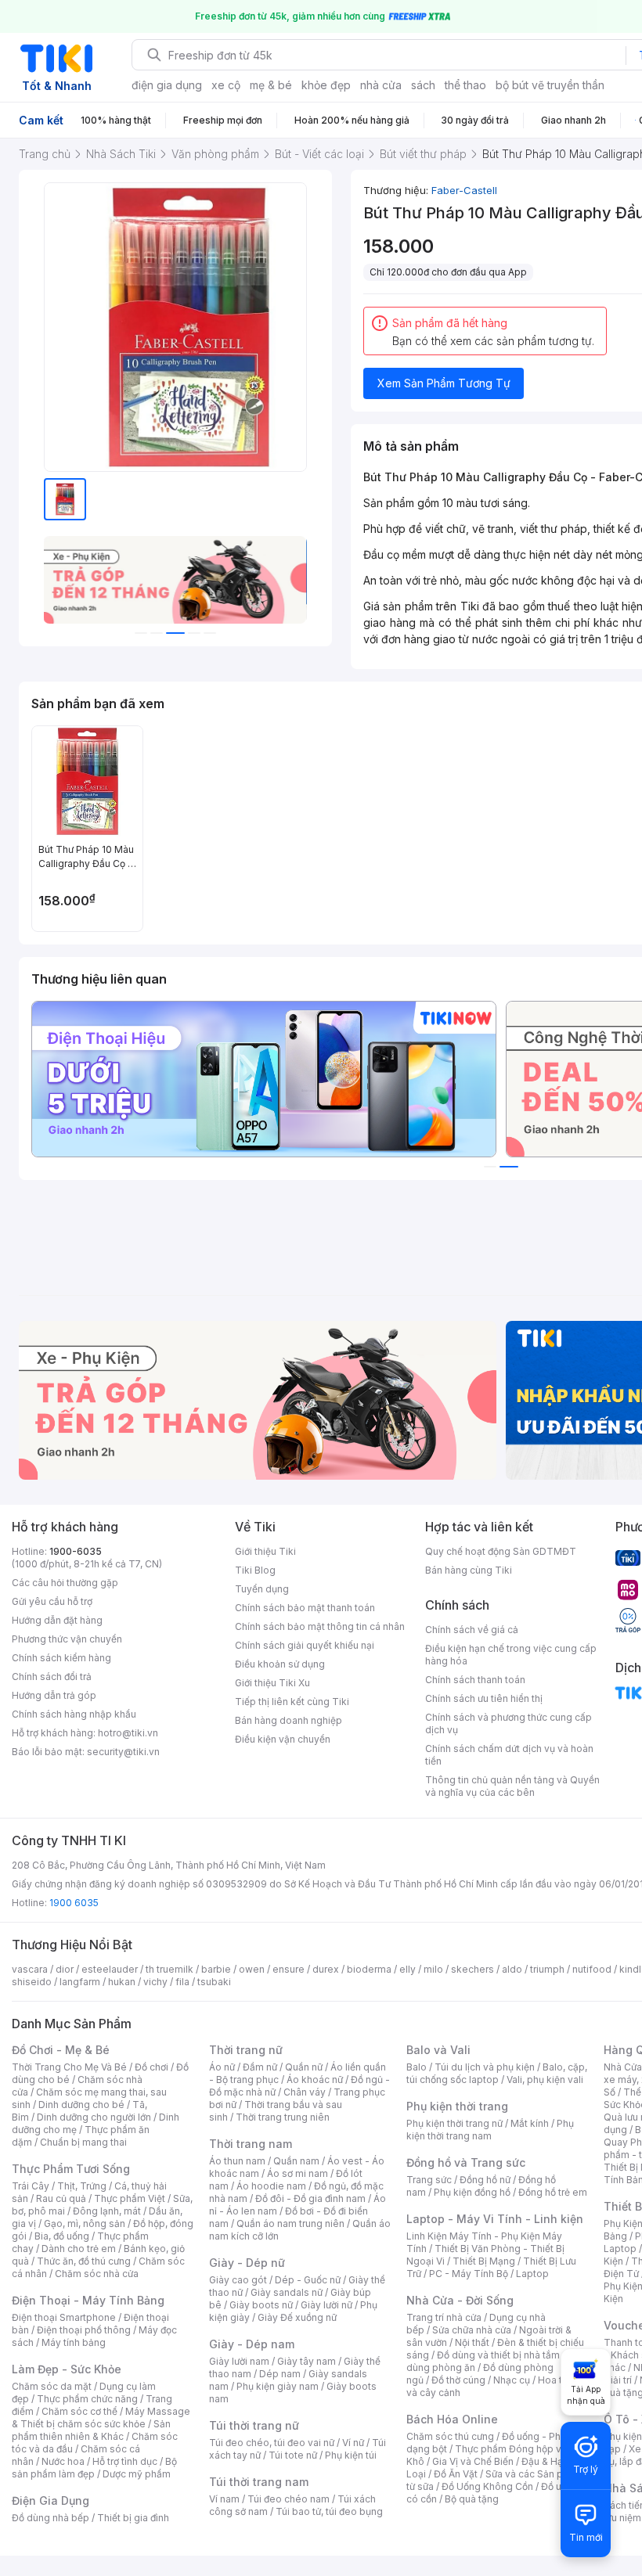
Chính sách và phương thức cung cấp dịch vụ (509, 1723)
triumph (547, 1969)
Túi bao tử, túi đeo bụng (329, 2511)
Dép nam (280, 2374)
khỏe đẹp (326, 85)
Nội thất (472, 2342)
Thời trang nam (251, 2144)
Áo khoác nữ (315, 2080)
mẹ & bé (271, 85)
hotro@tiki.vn (128, 1733)
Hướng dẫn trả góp (54, 1695)
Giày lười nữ (326, 2305)
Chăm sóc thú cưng (450, 2436)
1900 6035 (74, 1903)
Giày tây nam (307, 2361)
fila (182, 1982)
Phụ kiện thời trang (457, 2106)
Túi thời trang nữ (254, 2425)
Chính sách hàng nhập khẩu (74, 1714)
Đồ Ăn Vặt (456, 2474)
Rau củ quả (61, 2198)
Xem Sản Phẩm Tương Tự (444, 383)
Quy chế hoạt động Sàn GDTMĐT (501, 1551)
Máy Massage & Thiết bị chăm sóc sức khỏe (101, 2418)
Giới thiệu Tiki (265, 1551)
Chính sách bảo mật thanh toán (305, 1608)
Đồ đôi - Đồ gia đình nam (310, 2198)
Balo (417, 2067)
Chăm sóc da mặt (52, 2386)
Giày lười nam (239, 2361)
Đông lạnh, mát (107, 2211)
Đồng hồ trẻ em (553, 2192)
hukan (122, 1982)
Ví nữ (353, 2443)
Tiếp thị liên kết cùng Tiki (292, 1702)
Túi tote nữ (293, 2455)
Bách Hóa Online (452, 2419)
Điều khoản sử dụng (280, 1664)
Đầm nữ (260, 2067)
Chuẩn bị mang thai (83, 2142)
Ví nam (224, 2499)
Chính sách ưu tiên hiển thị (484, 1698)
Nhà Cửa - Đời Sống (460, 2300)
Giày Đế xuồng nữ (297, 2317)
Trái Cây (31, 2186)
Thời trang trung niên (283, 2117)
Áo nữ (222, 2067)
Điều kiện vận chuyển (283, 1739)
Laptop (532, 2274)
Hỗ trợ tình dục (125, 2461)
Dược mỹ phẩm (137, 2474)
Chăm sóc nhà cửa (97, 2274)
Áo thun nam (237, 2161)
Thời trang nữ (246, 2050)
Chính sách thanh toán (475, 1680)
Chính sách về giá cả (472, 1630)
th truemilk (170, 1969)
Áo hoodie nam (271, 2186)
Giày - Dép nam (252, 2344)
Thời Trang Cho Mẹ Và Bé (69, 2067)
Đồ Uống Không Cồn (487, 2486)
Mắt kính (530, 2123)
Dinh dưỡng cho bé (81, 2105)
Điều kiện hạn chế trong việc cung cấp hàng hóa (511, 1655)
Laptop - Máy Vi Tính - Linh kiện (495, 2219)
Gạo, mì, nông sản (85, 2223)
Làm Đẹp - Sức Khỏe (67, 2369)
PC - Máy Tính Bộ (469, 2274)
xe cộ (226, 85)
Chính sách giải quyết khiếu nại (305, 1645)
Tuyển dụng (262, 1589)
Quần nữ (304, 2067)
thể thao (465, 85)
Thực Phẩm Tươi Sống (71, 2169)
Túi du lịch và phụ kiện (485, 2067)
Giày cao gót (238, 2280)
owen (252, 1969)
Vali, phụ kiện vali (545, 2080)
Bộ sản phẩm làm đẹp (94, 2468)
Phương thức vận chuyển (67, 1639)
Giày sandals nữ (287, 2292)
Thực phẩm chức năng (87, 2399)
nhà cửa (381, 85)
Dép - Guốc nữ (308, 2280)
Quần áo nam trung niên (290, 2223)
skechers (472, 1969)
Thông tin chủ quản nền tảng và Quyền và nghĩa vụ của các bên (512, 1786)
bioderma (369, 1969)
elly (408, 1969)
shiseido (32, 1982)
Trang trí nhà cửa (444, 2317)
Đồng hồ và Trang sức (466, 2162)
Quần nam (296, 2161)
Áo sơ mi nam (298, 2173)
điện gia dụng (167, 85)
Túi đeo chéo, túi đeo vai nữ (272, 2443)
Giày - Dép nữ (247, 2263)
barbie (216, 1969)
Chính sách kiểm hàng (61, 1658)
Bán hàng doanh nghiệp (289, 1720)
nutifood (592, 1969)
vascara (30, 1969)
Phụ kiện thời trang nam (490, 2130)
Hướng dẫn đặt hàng (57, 1620)
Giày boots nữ (261, 2305)
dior (65, 1969)
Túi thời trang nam (259, 2482)
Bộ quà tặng (472, 2499)
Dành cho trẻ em (79, 2249)
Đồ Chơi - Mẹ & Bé (61, 2050)
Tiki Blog (255, 1570)
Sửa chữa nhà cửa (472, 2330)
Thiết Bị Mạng (484, 2261)
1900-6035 (76, 1551)
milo (433, 1969)
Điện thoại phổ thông (84, 2330)
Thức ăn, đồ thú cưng (84, 2261)
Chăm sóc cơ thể (79, 2411)
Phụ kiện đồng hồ (472, 2192)
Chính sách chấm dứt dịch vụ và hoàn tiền (509, 1755)
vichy (155, 1982)
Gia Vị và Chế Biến (473, 2461)
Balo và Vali (438, 2050)
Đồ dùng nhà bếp (50, 2518)
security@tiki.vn (123, 1752)
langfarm (80, 1982)
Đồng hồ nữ (485, 2180)
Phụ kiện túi (351, 2455)
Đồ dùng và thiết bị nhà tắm (498, 2355)
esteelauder (110, 1969)
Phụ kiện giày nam (278, 2386)
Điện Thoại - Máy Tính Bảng (88, 2300)
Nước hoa (63, 2461)
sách (423, 85)
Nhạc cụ (512, 2380)
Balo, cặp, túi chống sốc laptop (497, 2073)
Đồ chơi (151, 2067)
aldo (512, 1969)
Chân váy (305, 2092)
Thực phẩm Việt (130, 2198)
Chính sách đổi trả (52, 1677)
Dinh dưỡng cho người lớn (94, 2117)
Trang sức (429, 2180)
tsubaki (214, 1982)
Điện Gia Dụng (50, 2500)
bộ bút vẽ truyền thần (550, 85)
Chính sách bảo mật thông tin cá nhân (320, 1626)
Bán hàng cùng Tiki (469, 1570)
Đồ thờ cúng (458, 2380)
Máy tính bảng (74, 2342)
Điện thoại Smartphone (64, 2317)
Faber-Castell (464, 190)
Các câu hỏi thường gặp (65, 1583)
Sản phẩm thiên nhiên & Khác (91, 2430)
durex (326, 1969)
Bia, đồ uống (62, 2236)
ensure (289, 1969)
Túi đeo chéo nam (289, 2499)
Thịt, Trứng (82, 2186)
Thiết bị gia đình (133, 2518)
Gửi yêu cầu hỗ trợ (52, 1601)
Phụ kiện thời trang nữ (454, 2123)
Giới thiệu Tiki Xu (272, 1683)
